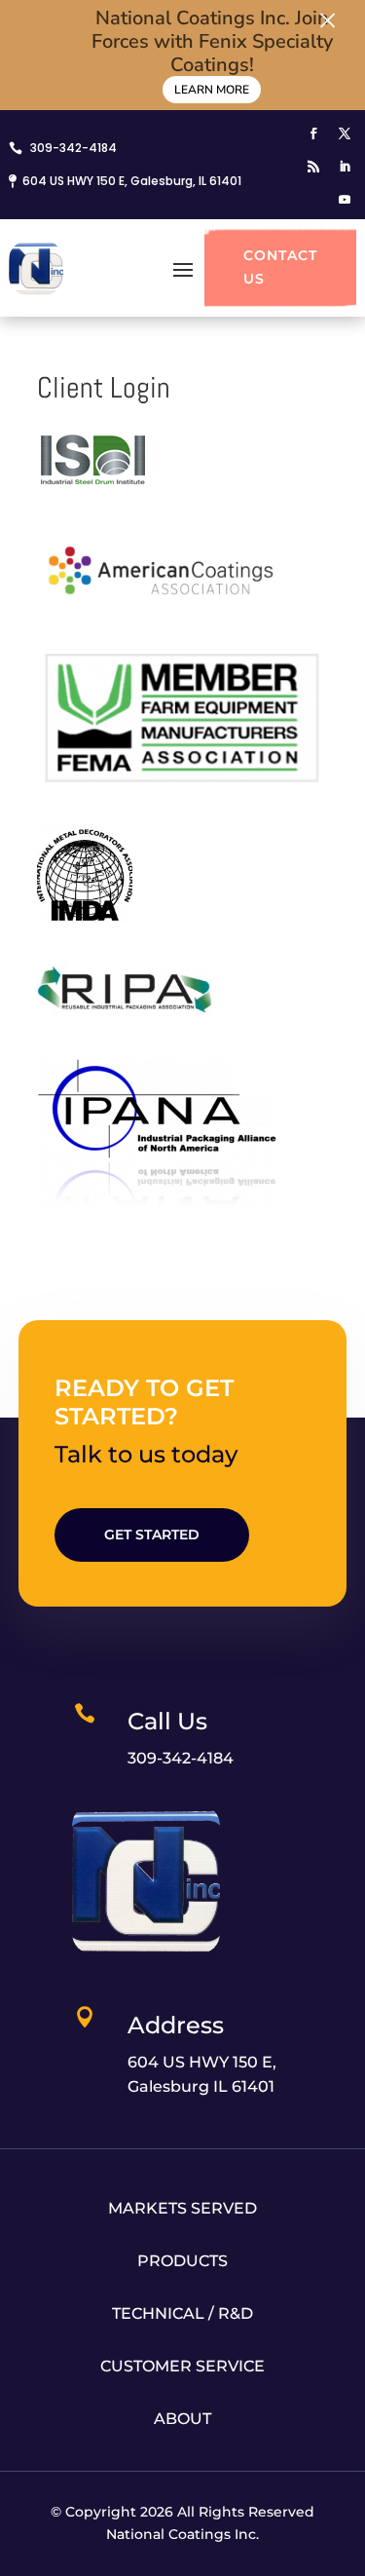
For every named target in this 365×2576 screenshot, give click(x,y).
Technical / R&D (182, 2313)
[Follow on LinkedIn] (345, 167)
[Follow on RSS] (313, 167)
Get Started (152, 1534)
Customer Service (182, 2366)
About (182, 2419)
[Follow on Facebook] (313, 133)
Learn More (212, 90)
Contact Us (280, 267)
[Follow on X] (345, 133)
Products (182, 2261)
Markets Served (182, 2208)
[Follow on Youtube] (345, 200)
